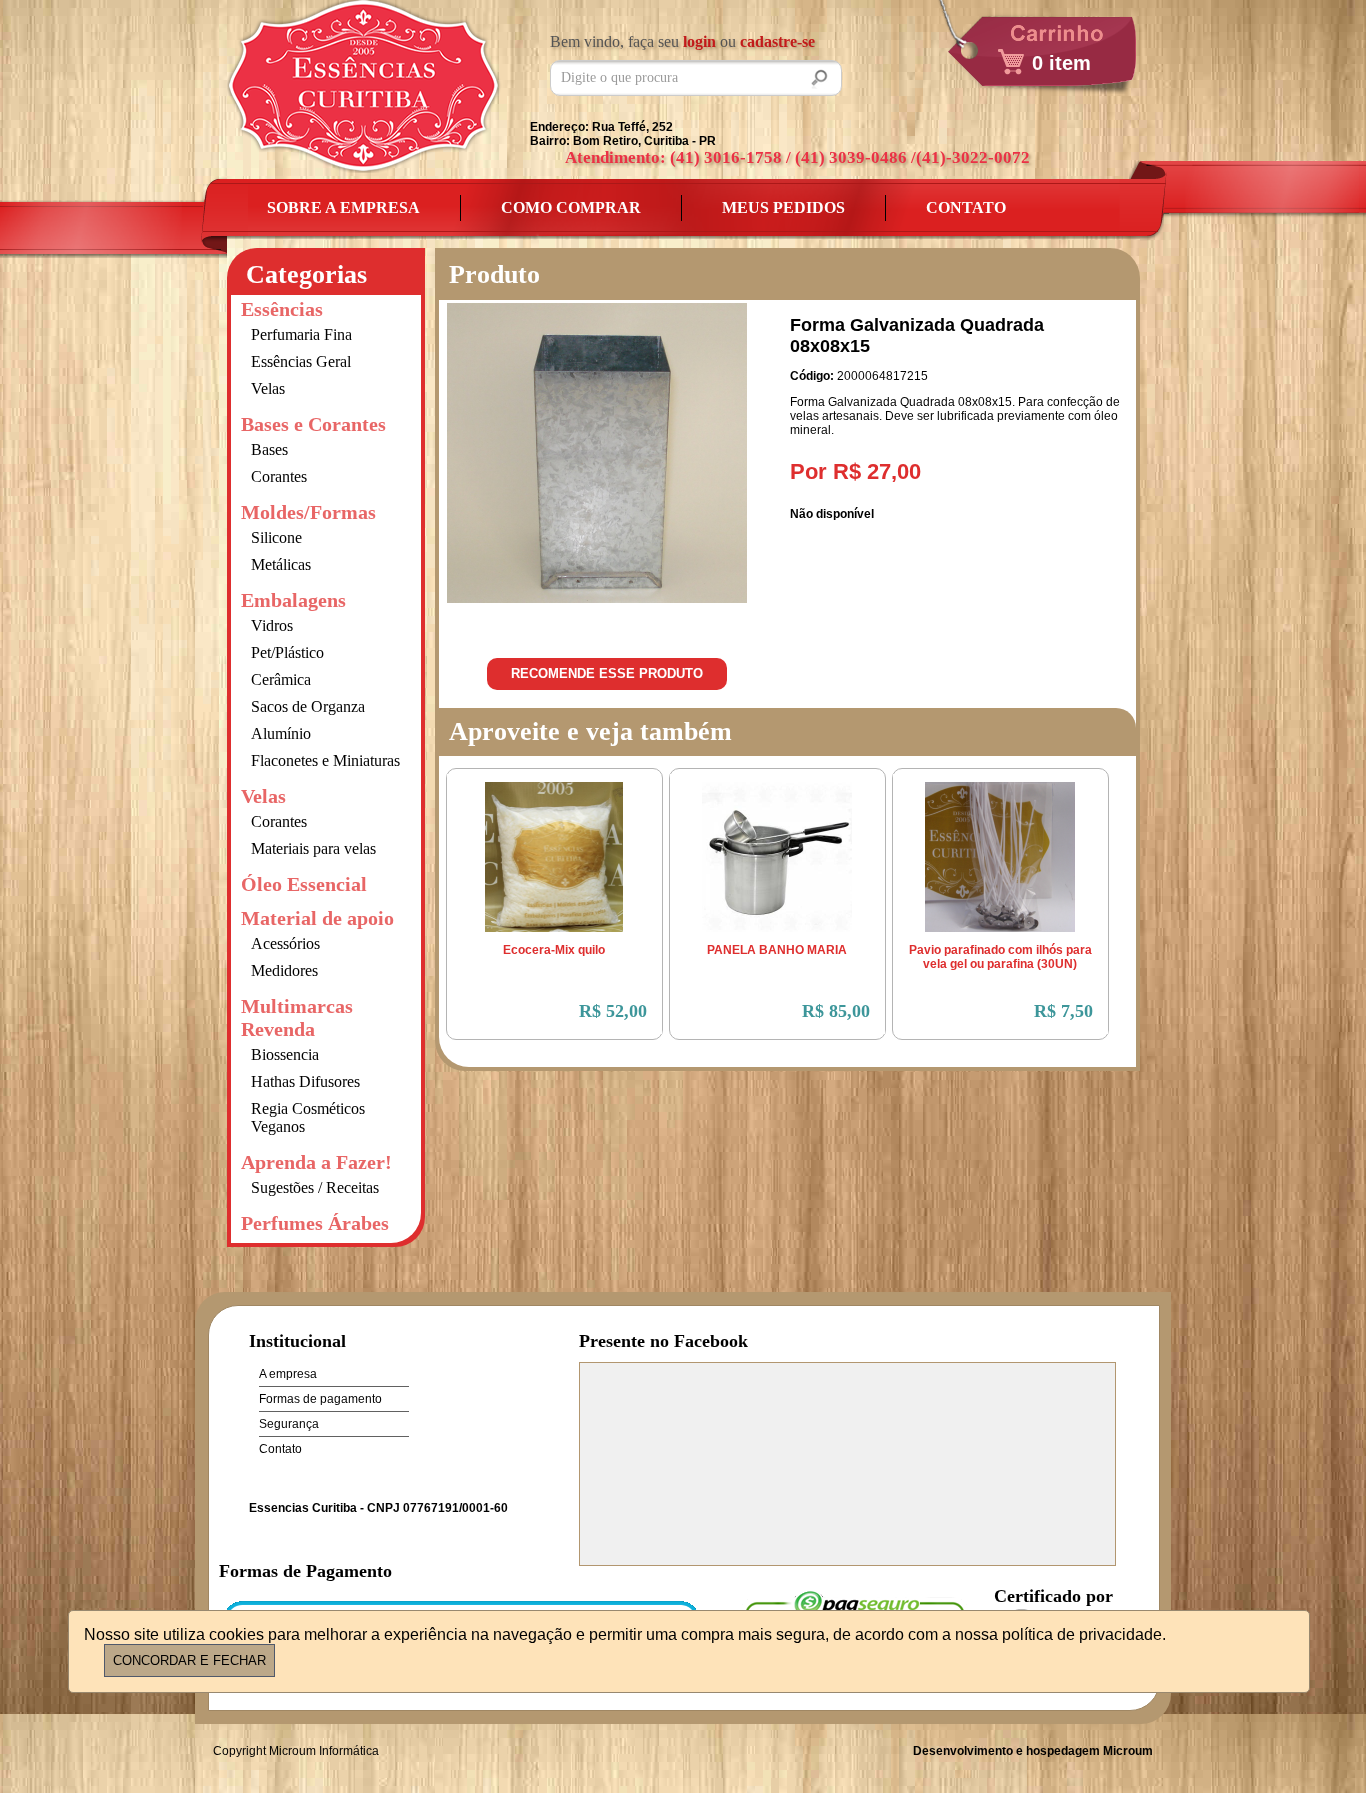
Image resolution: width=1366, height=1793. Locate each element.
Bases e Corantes (313, 424)
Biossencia (285, 1054)
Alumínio (281, 733)
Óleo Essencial (304, 884)
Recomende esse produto (607, 673)
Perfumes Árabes (315, 1223)
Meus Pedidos (783, 207)
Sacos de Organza (308, 706)
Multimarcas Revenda (297, 1017)
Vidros (272, 625)
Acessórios (285, 943)
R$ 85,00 (836, 1011)
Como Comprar (571, 207)
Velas (268, 388)
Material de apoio (317, 918)
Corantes (279, 476)
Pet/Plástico (287, 652)
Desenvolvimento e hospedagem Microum (1033, 1751)
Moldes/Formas (308, 512)
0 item (1061, 63)
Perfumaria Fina (301, 334)
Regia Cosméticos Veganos (308, 1117)
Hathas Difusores (305, 1081)
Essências (282, 309)
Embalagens (293, 600)
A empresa (288, 1374)
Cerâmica (281, 679)
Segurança (289, 1424)
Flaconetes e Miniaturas (325, 760)
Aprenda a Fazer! (316, 1162)
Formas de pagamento (320, 1399)
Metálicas (281, 564)
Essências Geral (301, 361)
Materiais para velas (313, 848)
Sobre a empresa (343, 207)
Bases (269, 449)
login (699, 41)
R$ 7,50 (1063, 1011)
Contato (966, 207)
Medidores (284, 970)
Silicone (276, 537)
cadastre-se (777, 41)
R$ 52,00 (613, 1011)
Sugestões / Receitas (315, 1187)
